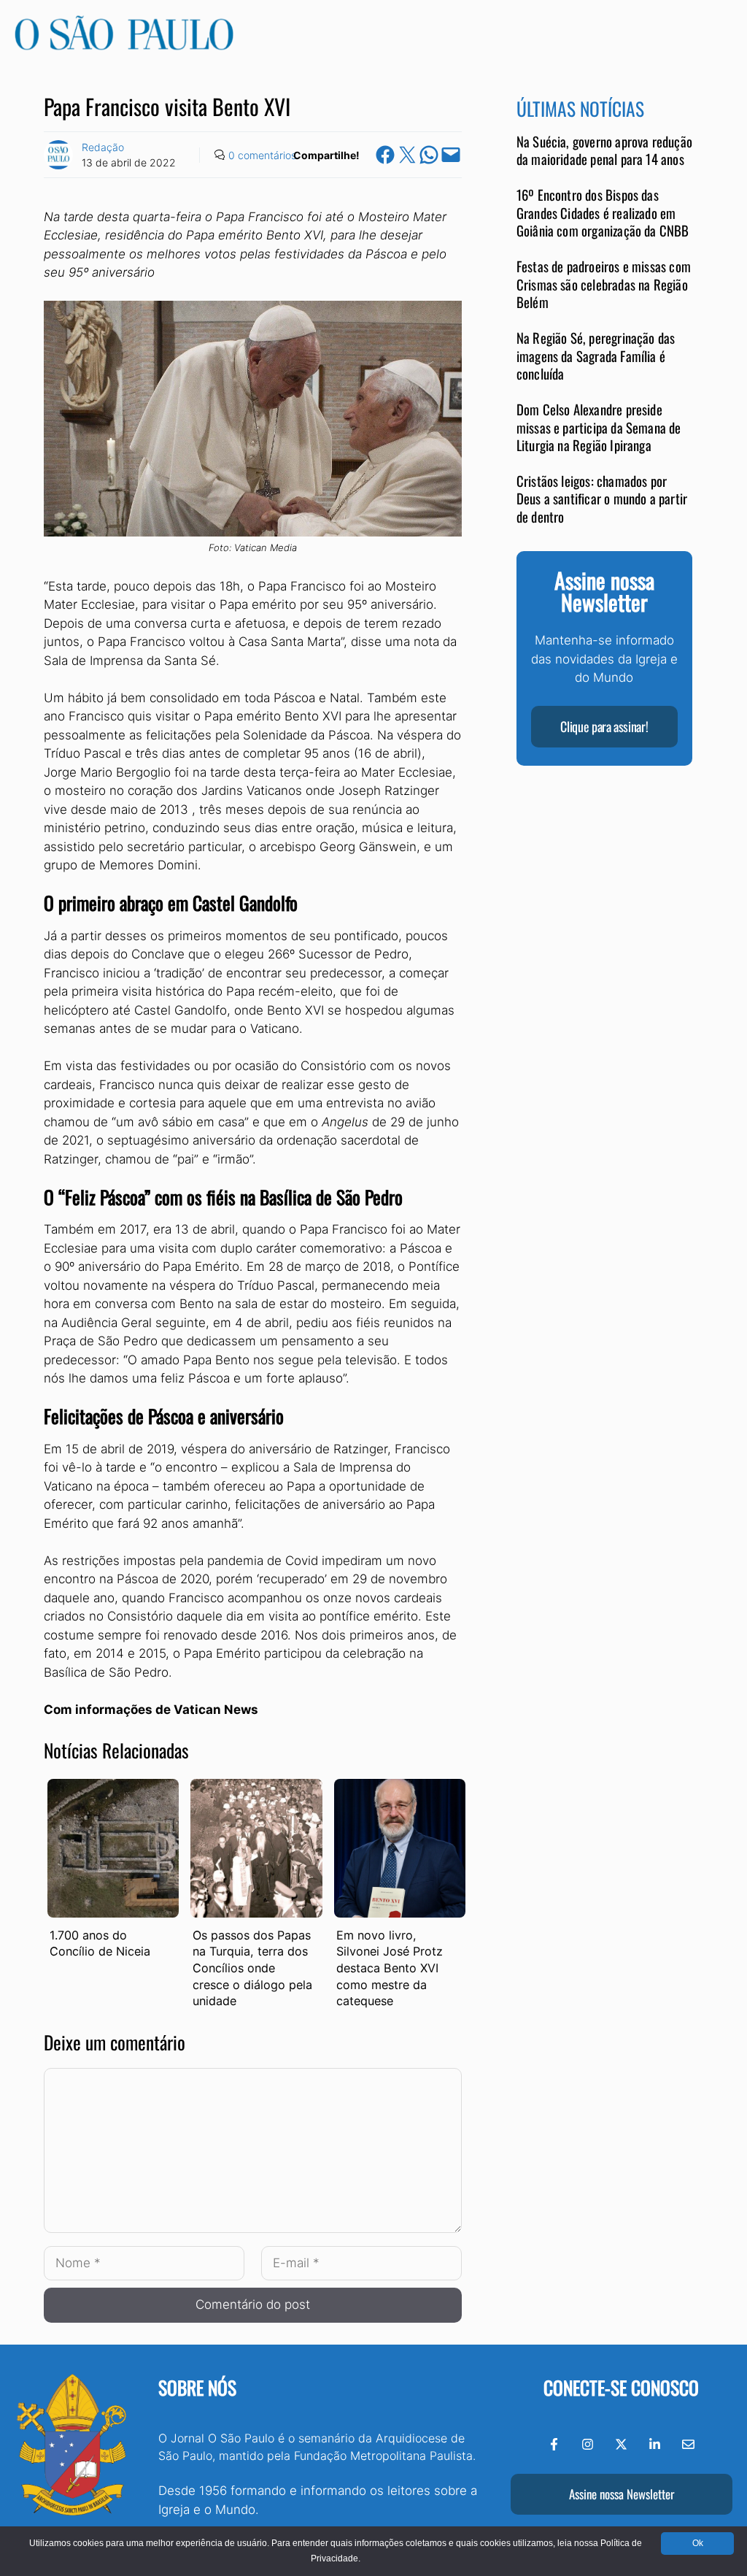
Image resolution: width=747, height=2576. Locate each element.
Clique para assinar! (604, 726)
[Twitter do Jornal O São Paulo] (621, 2444)
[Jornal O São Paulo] (124, 46)
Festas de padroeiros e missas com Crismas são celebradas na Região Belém (604, 284)
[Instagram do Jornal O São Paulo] (588, 2444)
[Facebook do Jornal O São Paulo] (554, 2444)
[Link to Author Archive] (58, 155)
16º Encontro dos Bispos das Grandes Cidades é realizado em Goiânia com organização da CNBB (603, 212)
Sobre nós (197, 2387)
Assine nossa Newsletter (622, 2494)
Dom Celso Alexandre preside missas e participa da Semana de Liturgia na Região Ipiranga (599, 427)
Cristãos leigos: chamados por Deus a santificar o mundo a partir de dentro (602, 499)
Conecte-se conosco (621, 2387)
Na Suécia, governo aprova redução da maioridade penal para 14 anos (604, 150)
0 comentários (262, 155)
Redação (103, 147)
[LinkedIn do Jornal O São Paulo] (655, 2444)
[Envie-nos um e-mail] (688, 2444)
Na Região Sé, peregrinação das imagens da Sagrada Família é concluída (596, 355)
